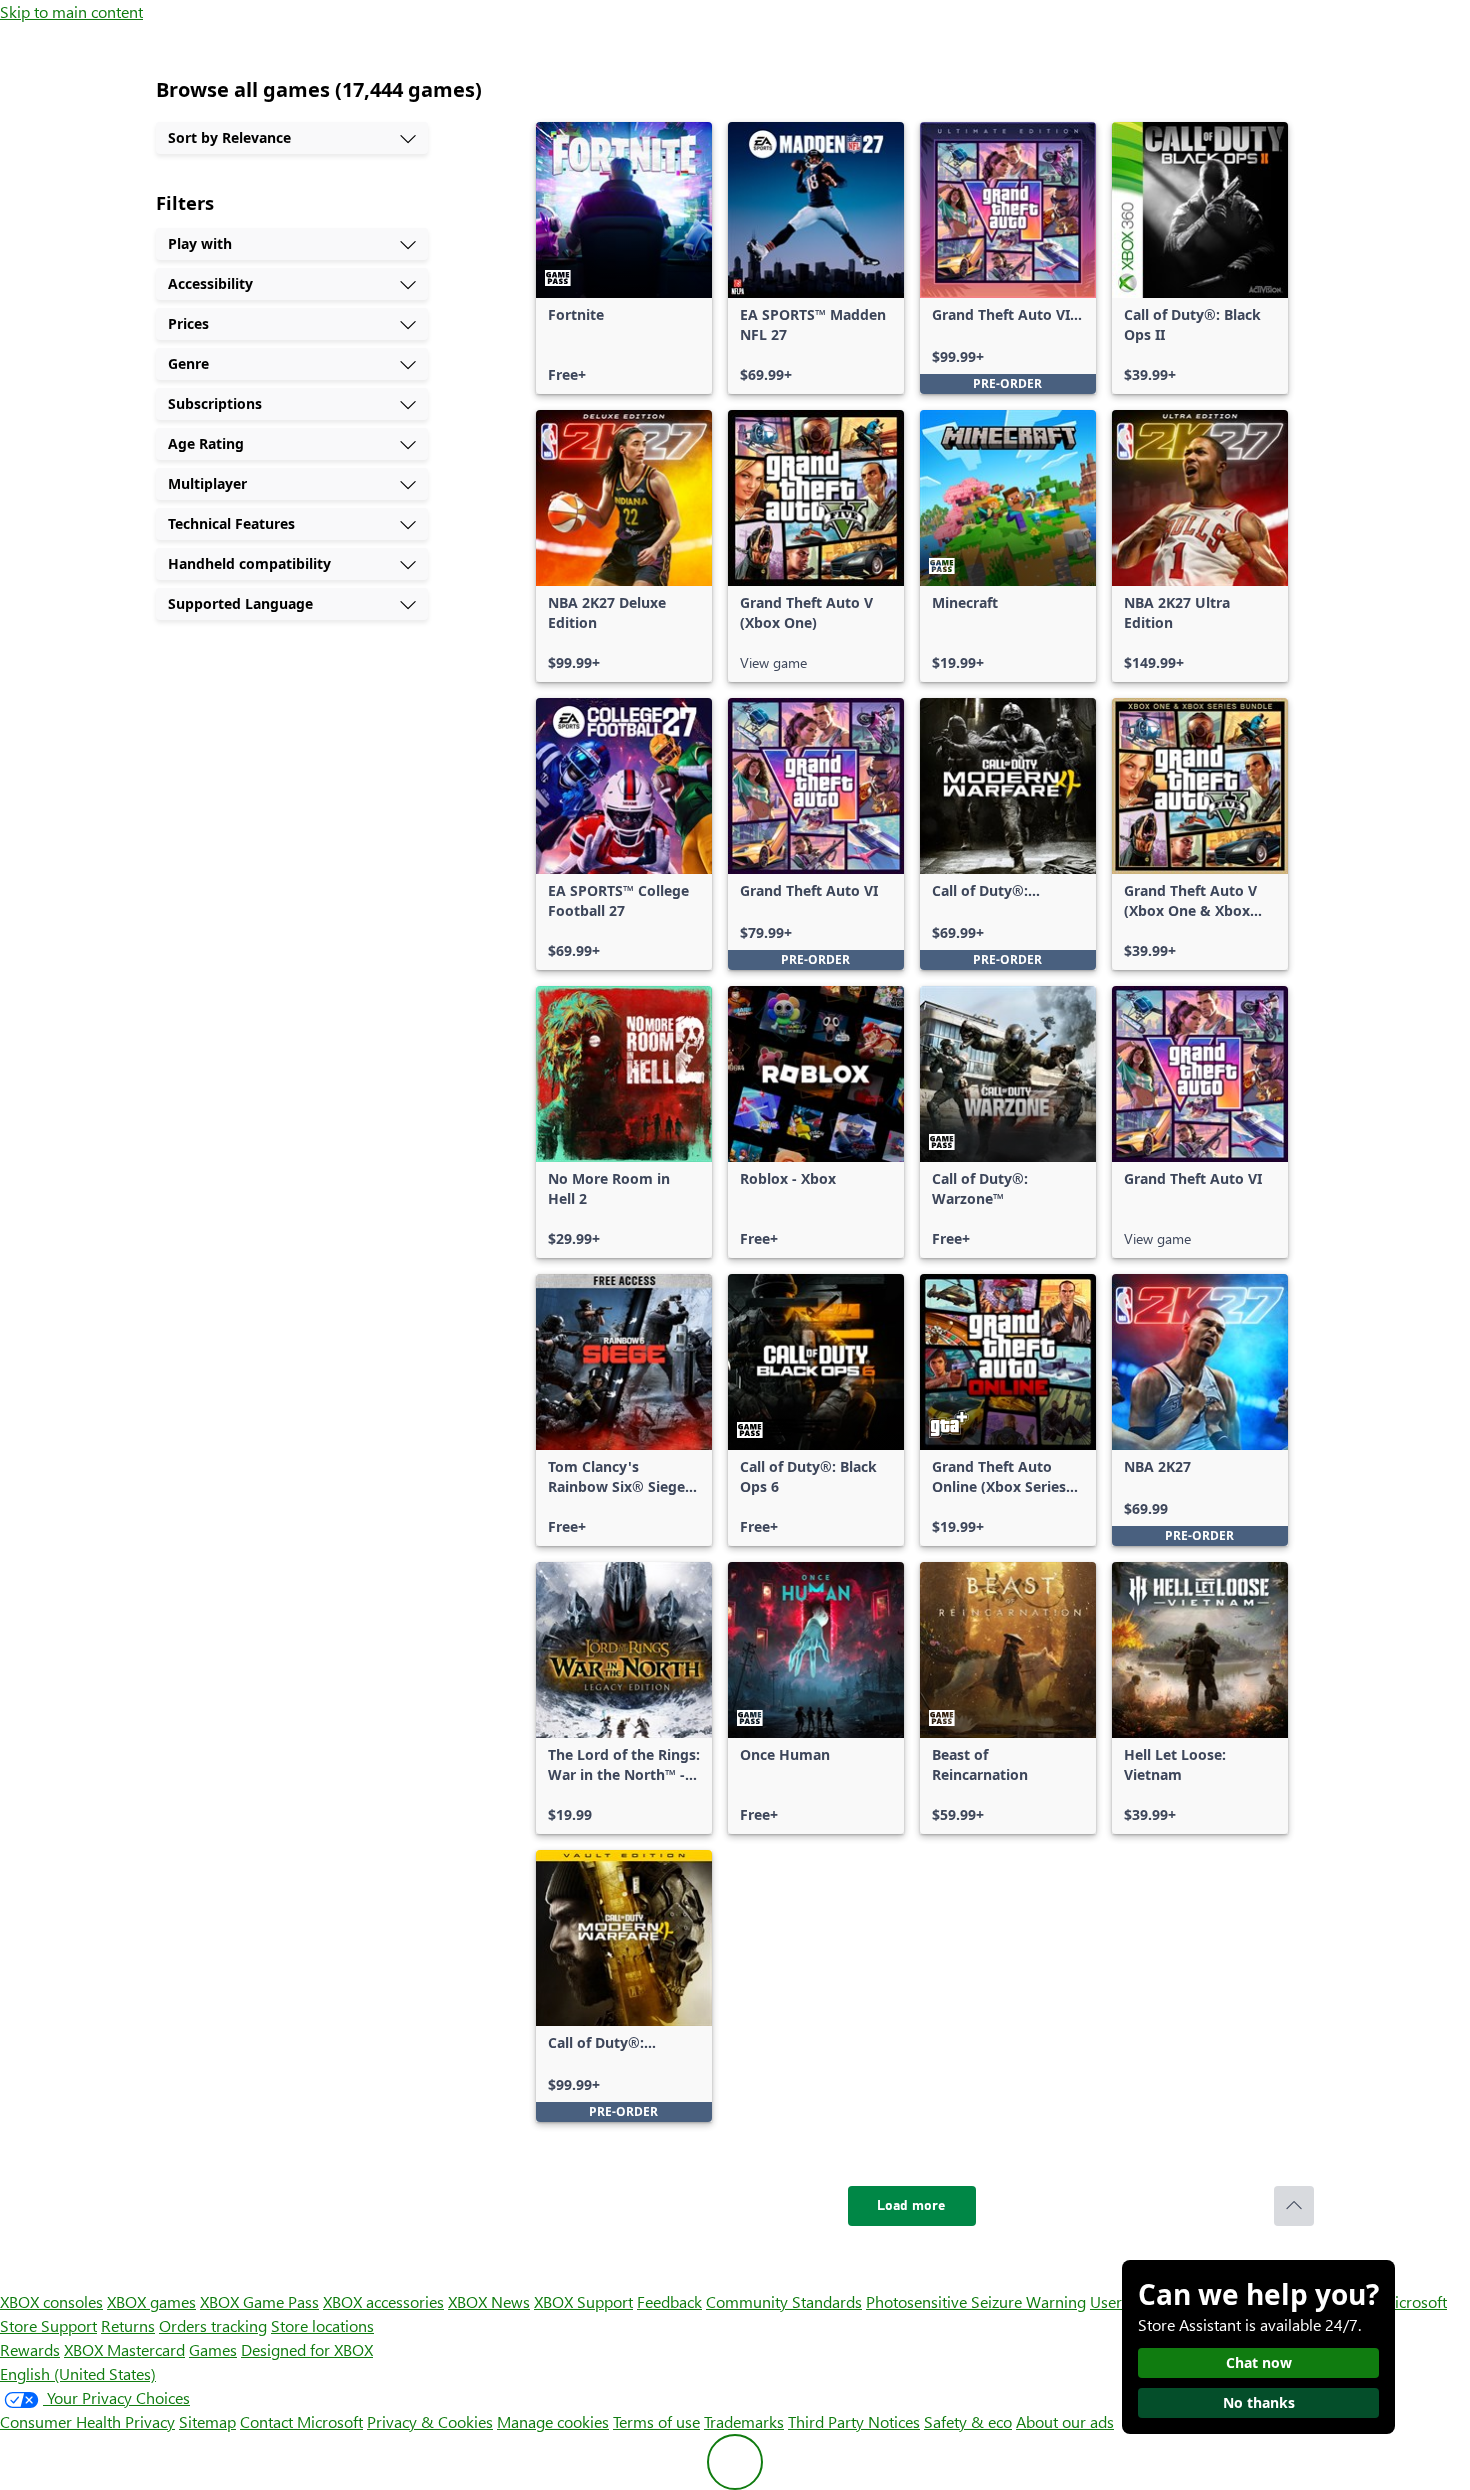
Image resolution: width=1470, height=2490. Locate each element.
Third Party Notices (854, 2421)
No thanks (1259, 2402)
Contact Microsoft (301, 2421)
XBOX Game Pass (259, 2301)
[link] (624, 258)
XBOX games (151, 2301)
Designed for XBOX (307, 2349)
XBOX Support (583, 2301)
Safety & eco (968, 2421)
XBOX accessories (383, 2301)
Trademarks (744, 2421)
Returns (128, 2325)
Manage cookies (553, 2421)
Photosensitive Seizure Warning (976, 2301)
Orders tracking (213, 2325)
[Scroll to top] (1294, 2206)
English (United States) (78, 2373)
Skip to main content (71, 11)
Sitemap (207, 2421)
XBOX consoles (51, 2301)
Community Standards (784, 2301)
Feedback (669, 2301)
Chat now (1259, 2362)
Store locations (322, 2325)
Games (213, 2349)
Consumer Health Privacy (87, 2421)
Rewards (30, 2349)
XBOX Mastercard (124, 2349)
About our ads (1065, 2421)
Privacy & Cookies (430, 2421)
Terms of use (656, 2421)
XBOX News (489, 2301)
